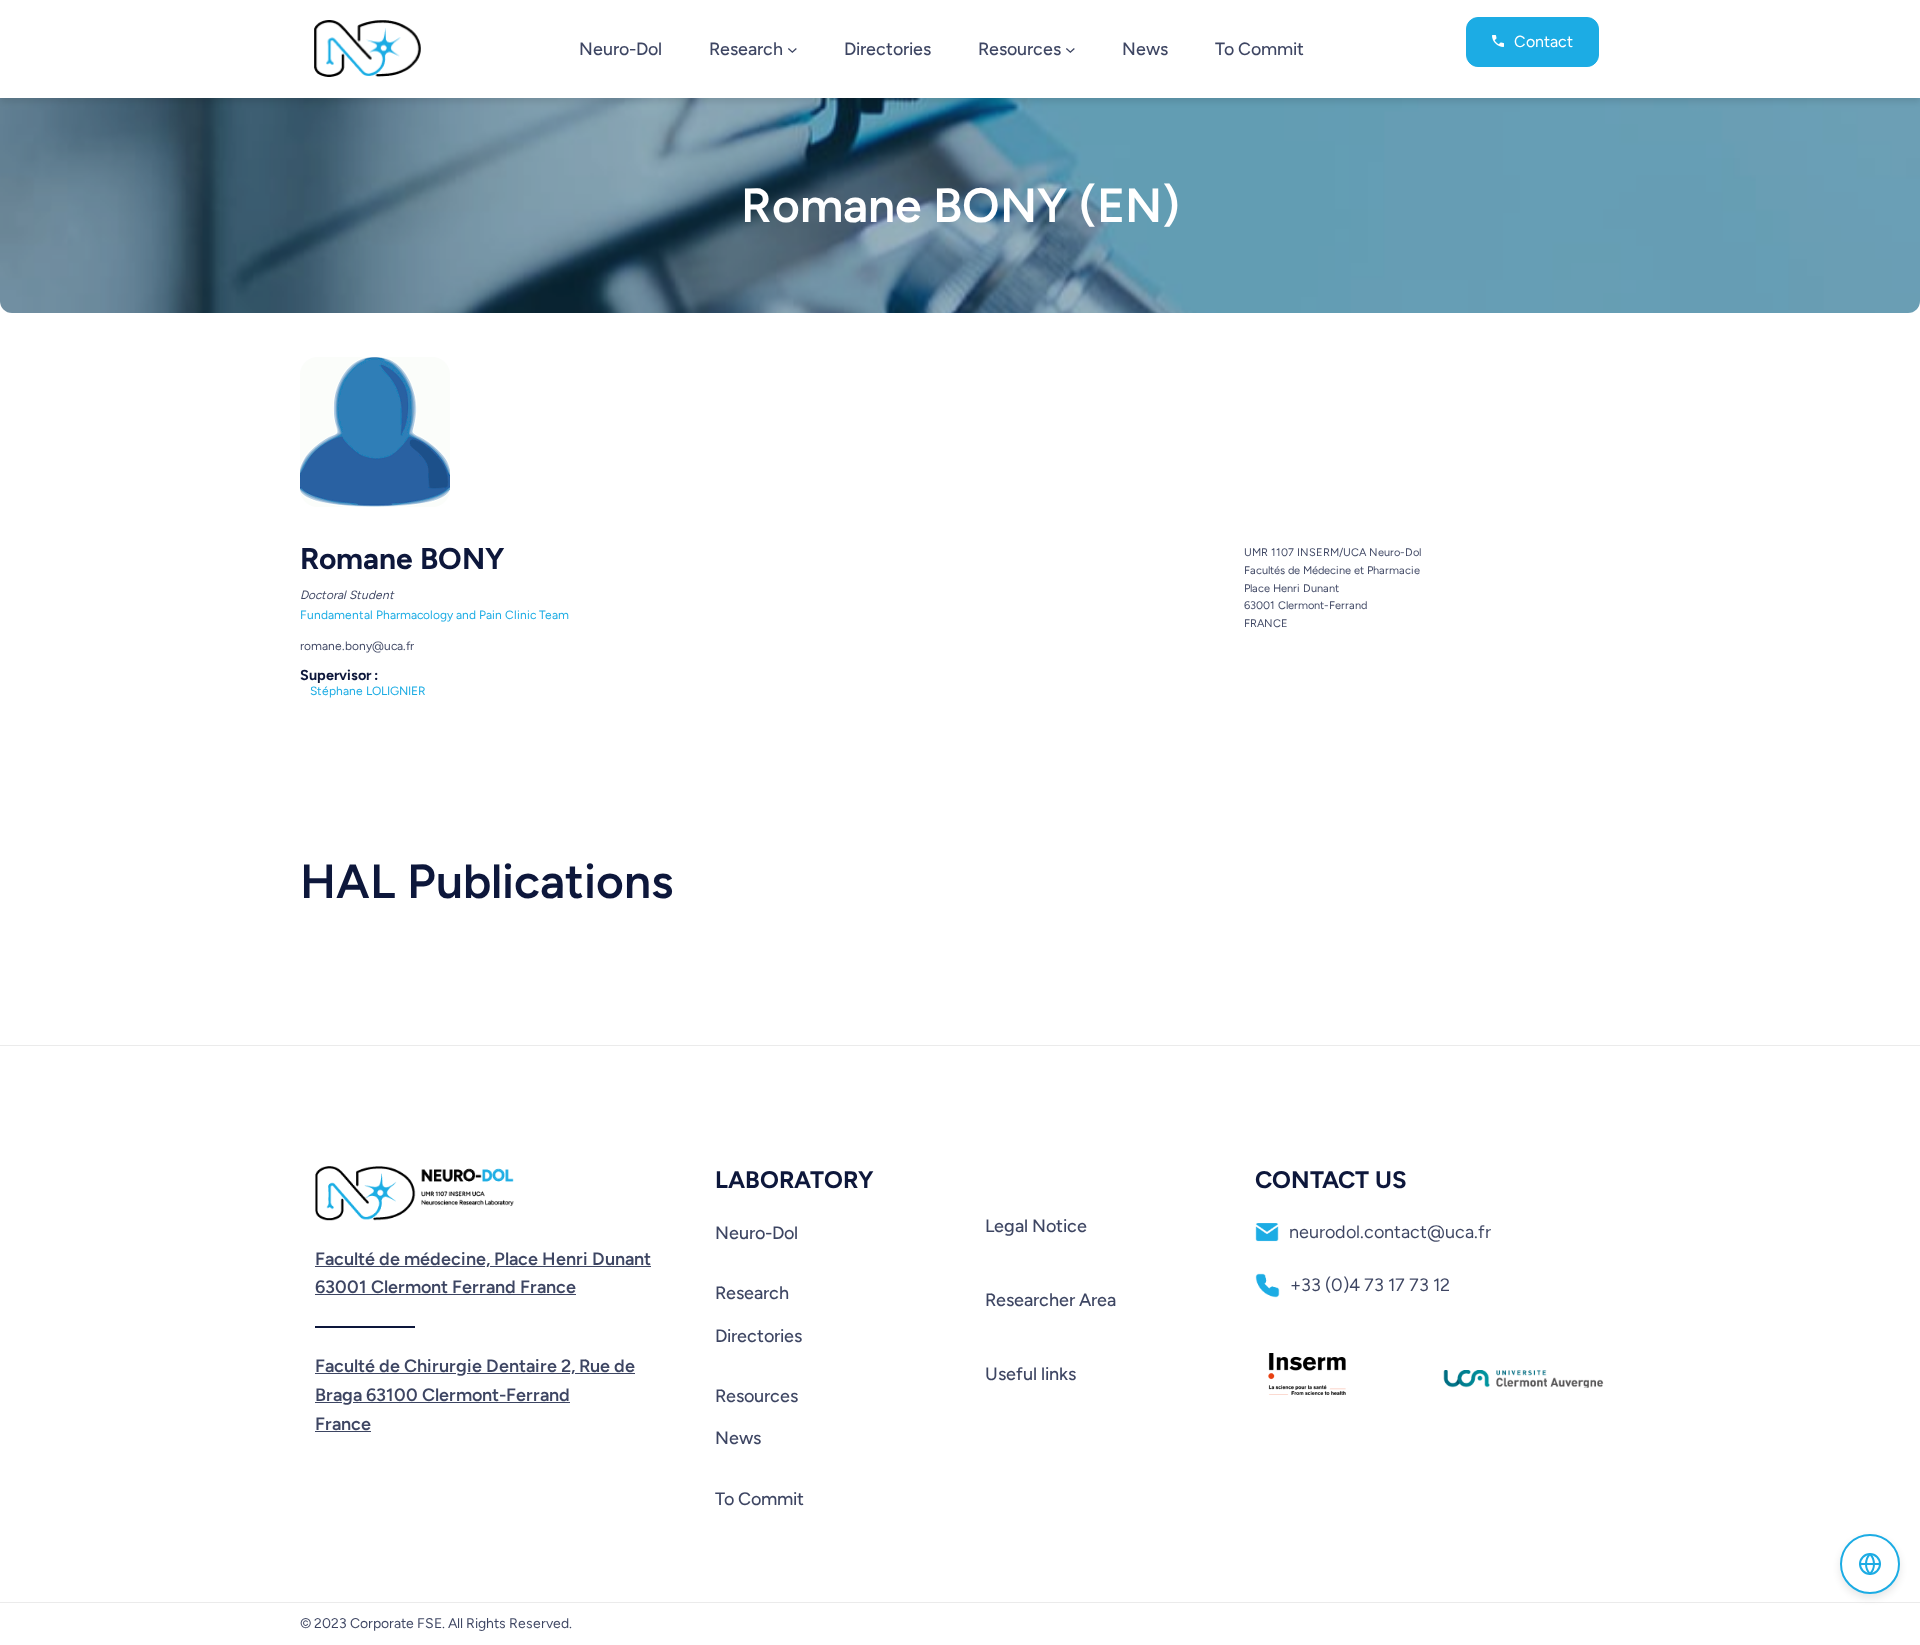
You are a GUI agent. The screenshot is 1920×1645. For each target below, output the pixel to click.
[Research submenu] (792, 48)
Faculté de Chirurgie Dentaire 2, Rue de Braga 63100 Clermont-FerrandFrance (475, 1395)
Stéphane (368, 691)
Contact (1543, 41)
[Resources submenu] (1070, 48)
